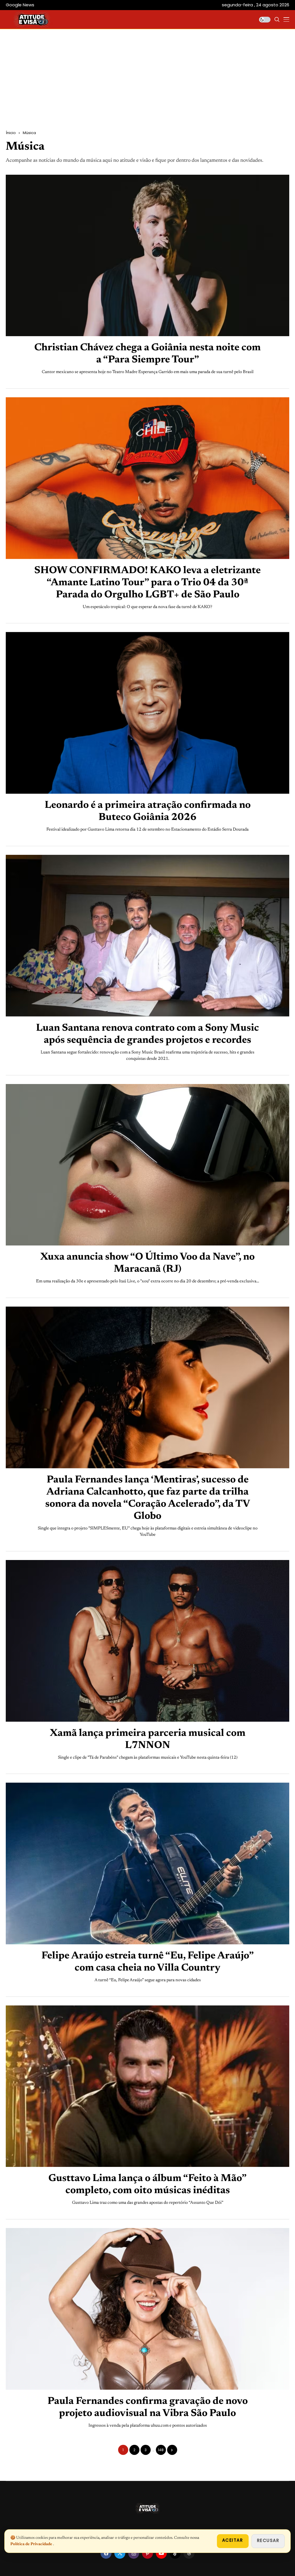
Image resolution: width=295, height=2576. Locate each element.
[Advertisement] (147, 87)
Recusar (268, 2540)
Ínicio (11, 133)
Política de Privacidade (32, 2544)
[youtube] (161, 2553)
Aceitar (233, 2540)
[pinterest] (147, 2553)
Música (29, 133)
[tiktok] (175, 2553)
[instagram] (134, 2553)
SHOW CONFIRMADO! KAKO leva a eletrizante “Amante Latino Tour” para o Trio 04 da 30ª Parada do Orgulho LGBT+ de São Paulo (147, 583)
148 (161, 2450)
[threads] (189, 2553)
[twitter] (120, 2553)
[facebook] (106, 2553)
